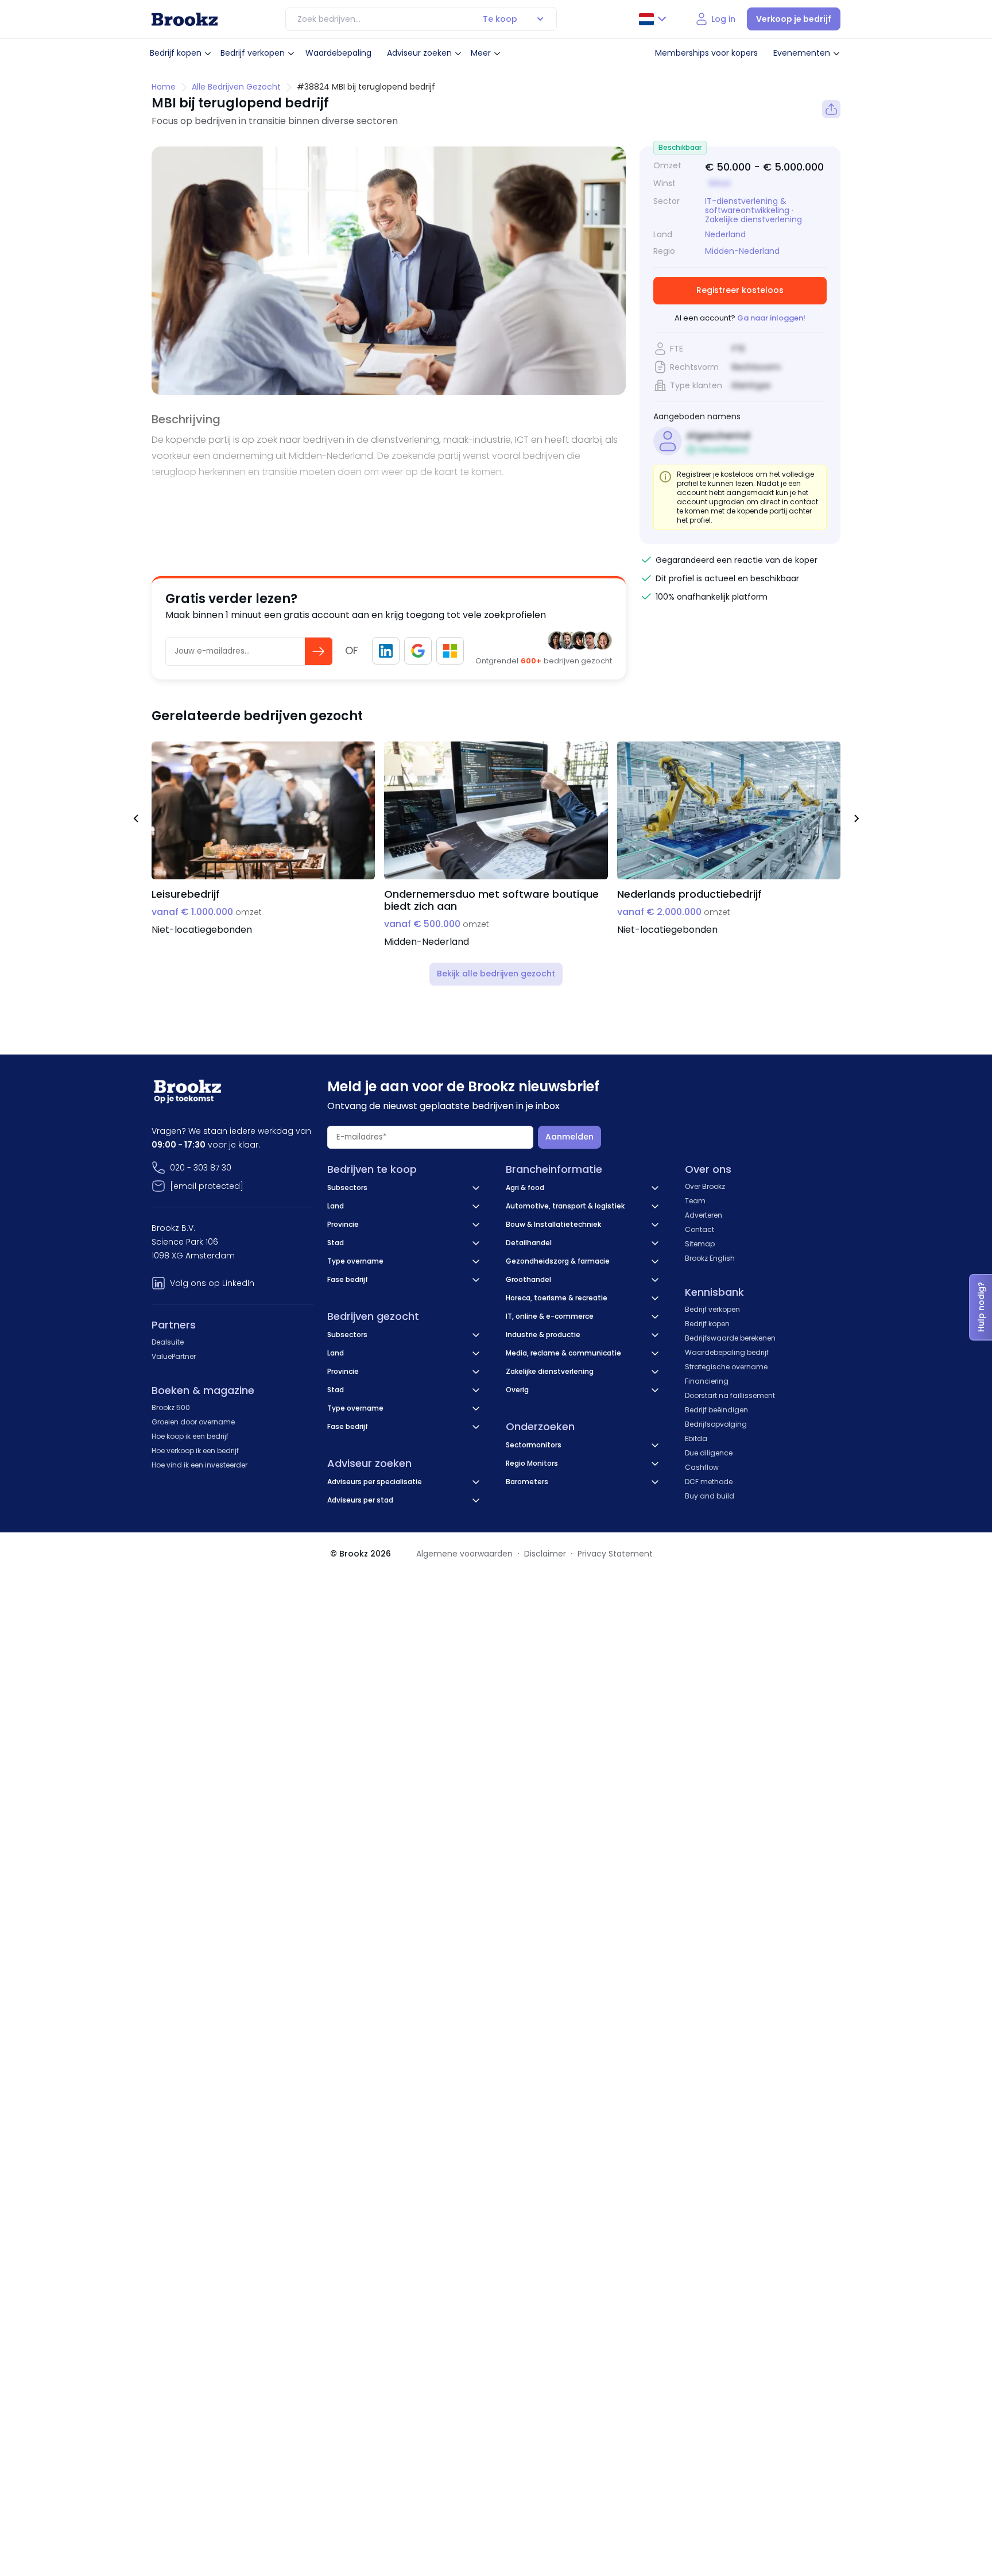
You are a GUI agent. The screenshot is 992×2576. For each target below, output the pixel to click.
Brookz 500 (171, 1407)
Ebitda (696, 1438)
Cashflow (702, 1467)
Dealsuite (168, 1342)
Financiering (707, 1381)
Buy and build (710, 1496)
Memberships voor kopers (706, 53)
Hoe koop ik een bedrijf (190, 1436)
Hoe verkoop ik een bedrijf (195, 1451)
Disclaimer (545, 1554)
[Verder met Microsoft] (450, 651)
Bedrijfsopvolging (716, 1424)
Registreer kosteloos (740, 290)
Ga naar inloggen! (771, 318)
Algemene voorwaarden (464, 1554)
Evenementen (802, 53)
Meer (481, 53)
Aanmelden (569, 1137)
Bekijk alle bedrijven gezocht (496, 974)
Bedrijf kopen (176, 53)
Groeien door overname (193, 1422)
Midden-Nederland (742, 251)
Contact (700, 1229)
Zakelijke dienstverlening (753, 219)
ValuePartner (174, 1356)
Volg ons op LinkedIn (212, 1283)
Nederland (725, 235)
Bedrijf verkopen (253, 53)
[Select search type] (540, 19)
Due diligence (709, 1453)
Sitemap (700, 1244)
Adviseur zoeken (419, 53)
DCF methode (709, 1482)
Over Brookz (705, 1186)
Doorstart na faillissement (730, 1395)
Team (695, 1201)
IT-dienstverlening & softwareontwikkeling (747, 206)
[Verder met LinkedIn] (386, 651)
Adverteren (704, 1215)
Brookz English (710, 1258)
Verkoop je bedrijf (794, 19)
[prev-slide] (135, 820)
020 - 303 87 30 (201, 1168)
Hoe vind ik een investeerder (199, 1465)
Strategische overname (726, 1367)
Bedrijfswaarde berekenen (730, 1338)
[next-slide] (857, 820)
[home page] (185, 19)
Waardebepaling (338, 53)
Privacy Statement (615, 1554)
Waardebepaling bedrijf (727, 1352)
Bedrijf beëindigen (716, 1410)
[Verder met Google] (418, 651)
